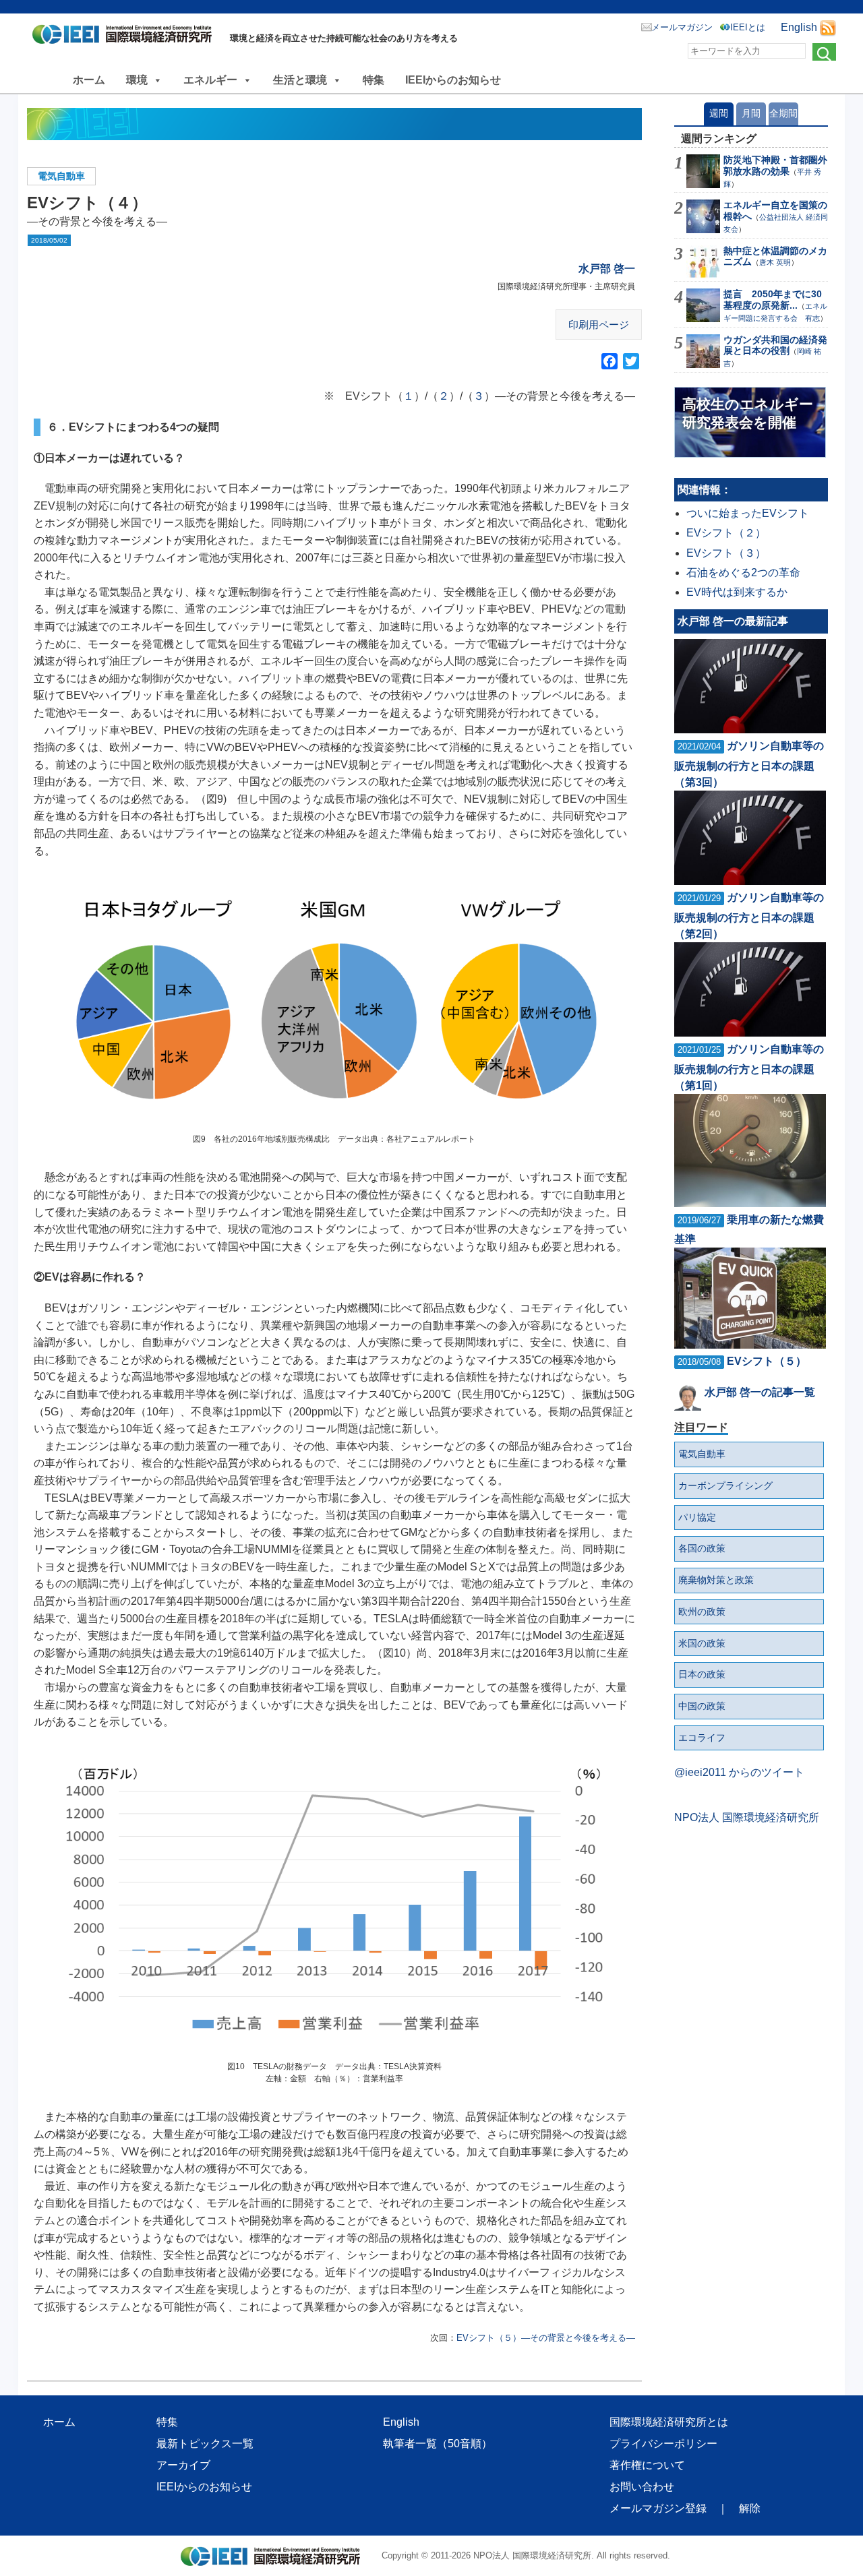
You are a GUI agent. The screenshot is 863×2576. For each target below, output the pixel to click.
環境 (137, 80)
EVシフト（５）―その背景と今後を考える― (546, 2338)
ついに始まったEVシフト (748, 513)
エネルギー (210, 80)
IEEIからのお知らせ (453, 80)
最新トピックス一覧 (205, 2444)
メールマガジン (682, 27)
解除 (750, 2508)
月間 (751, 113)
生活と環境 (300, 80)
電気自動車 (61, 176)
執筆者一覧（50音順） (438, 2444)
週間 (719, 113)
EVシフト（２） (726, 533)
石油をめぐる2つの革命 (743, 573)
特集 (374, 80)
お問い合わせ (642, 2487)
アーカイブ (183, 2465)
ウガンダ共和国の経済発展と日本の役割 (775, 345)
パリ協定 (697, 1517)
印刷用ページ (599, 325)
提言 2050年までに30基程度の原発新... (773, 300)
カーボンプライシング (725, 1485)
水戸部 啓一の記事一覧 (760, 1392)
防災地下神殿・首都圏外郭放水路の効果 (775, 165)
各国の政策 (702, 1548)
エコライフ (702, 1738)
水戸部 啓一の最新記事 (733, 621)
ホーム (89, 80)
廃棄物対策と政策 (716, 1580)
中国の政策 (702, 1706)
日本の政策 (702, 1674)
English (799, 27)
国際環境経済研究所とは (669, 2422)
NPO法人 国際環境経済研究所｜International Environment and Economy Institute (126, 37)
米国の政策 (702, 1643)
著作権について (647, 2465)
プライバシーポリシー (663, 2444)
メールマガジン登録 (658, 2508)
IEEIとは (748, 27)
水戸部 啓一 (607, 269)
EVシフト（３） (726, 553)
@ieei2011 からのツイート (739, 1772)
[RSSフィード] (828, 27)
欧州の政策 (702, 1612)
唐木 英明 (775, 262)
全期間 (783, 113)
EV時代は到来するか (737, 592)
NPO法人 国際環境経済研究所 (747, 1817)
